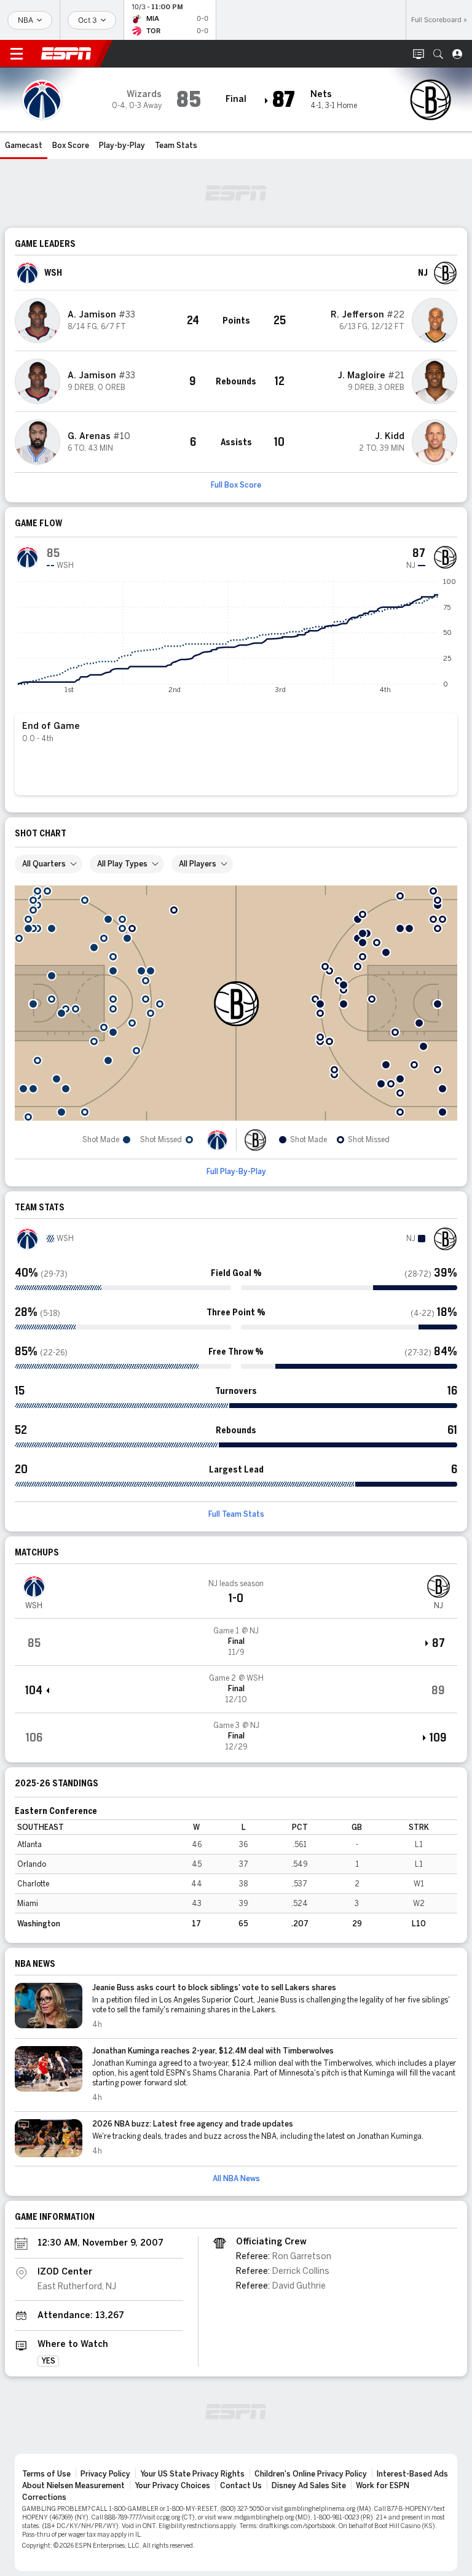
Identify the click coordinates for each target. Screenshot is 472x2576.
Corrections (44, 2497)
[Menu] (17, 54)
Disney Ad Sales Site (309, 2486)
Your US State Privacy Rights (192, 2474)
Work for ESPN (383, 2486)
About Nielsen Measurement (73, 2486)
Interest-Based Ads (412, 2474)
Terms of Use (46, 2474)
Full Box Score (236, 485)
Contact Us (241, 2486)
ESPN (66, 53)
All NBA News (236, 2179)
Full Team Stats (236, 1514)
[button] (438, 54)
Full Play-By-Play (236, 1172)
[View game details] (236, 1642)
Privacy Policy (105, 2474)
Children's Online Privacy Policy (311, 2474)
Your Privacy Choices (172, 2486)
